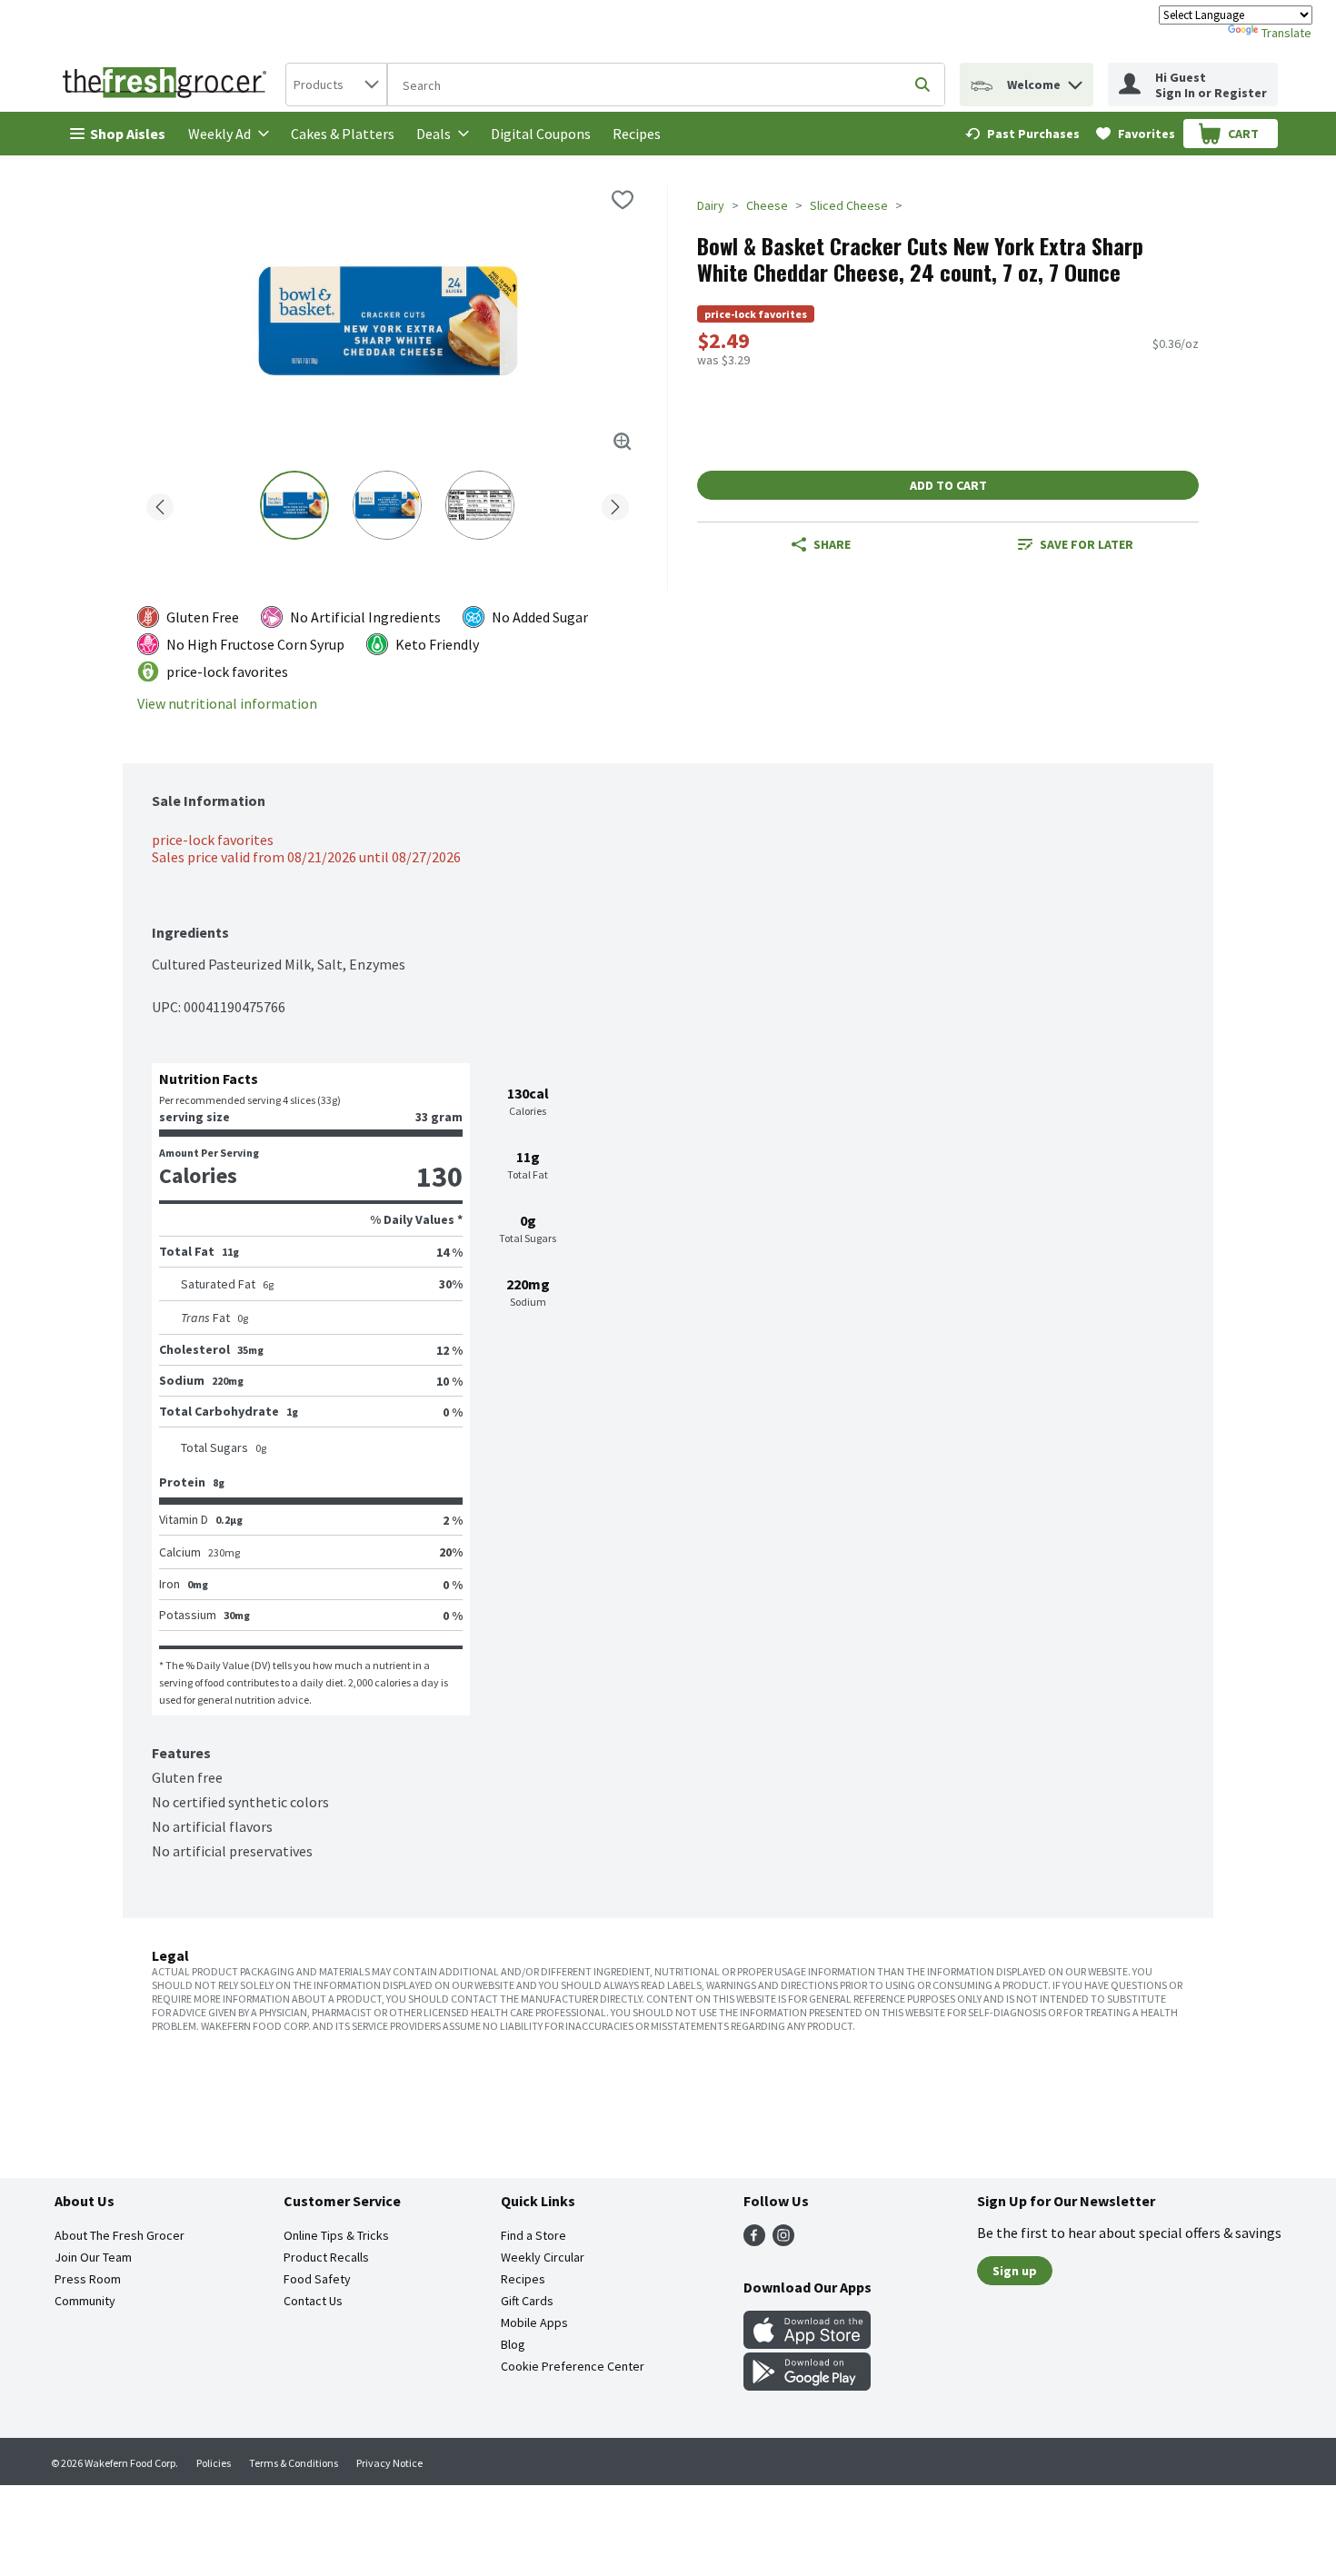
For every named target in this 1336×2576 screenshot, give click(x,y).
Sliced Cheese (849, 205)
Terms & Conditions (294, 2463)
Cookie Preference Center (573, 2366)
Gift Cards (527, 2301)
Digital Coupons (541, 134)
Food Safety (317, 2279)
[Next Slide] (615, 504)
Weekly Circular (543, 2257)
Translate (1286, 33)
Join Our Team (93, 2257)
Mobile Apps (534, 2322)
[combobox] (336, 85)
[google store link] (807, 2385)
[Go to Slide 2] (387, 505)
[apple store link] (807, 2343)
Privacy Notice (389, 2463)
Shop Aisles (128, 134)
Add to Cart (948, 485)
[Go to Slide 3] (480, 505)
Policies (214, 2463)
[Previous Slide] (160, 504)
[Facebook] (754, 2241)
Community (85, 2301)
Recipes (637, 134)
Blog (513, 2344)
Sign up (1015, 2271)
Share (832, 544)
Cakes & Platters (343, 134)
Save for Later (1087, 544)
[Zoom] (623, 442)
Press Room (88, 2279)
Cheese (767, 205)
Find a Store (533, 2235)
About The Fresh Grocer (120, 2235)
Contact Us (313, 2301)
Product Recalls (326, 2257)
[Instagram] (783, 2241)
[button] (1075, 80)
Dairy (711, 205)
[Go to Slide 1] (294, 505)
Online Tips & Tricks (336, 2235)
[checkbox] (623, 200)
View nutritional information (227, 704)
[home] (168, 85)
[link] (1022, 134)
